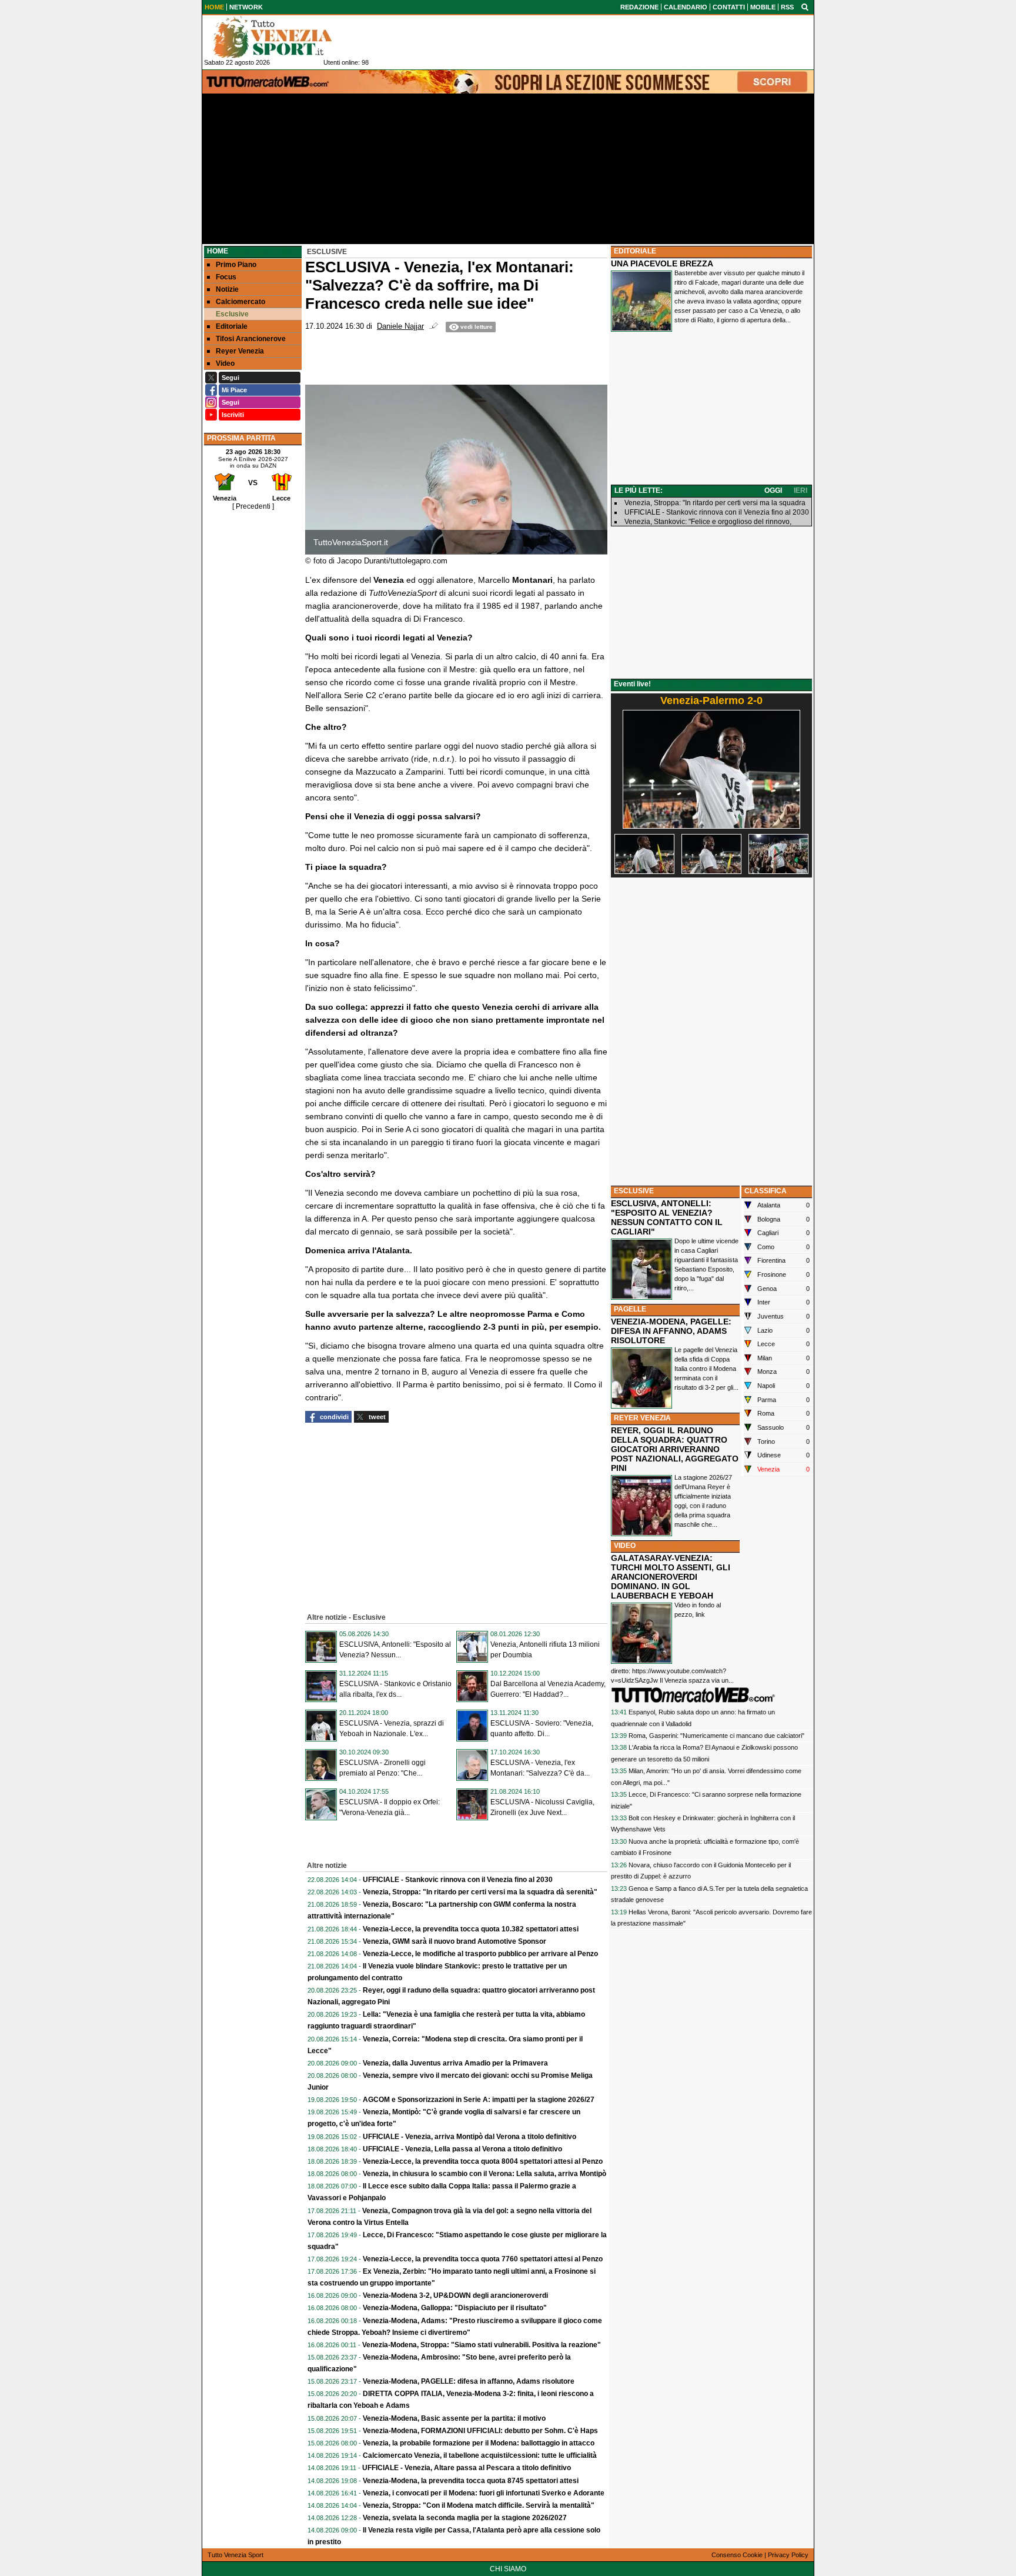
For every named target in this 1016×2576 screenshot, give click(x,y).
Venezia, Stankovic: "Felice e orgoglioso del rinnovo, (708, 522)
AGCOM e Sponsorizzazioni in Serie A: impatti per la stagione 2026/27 (479, 2100)
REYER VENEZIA (642, 1418)
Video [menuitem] (225, 363)
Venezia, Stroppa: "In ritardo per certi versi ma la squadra (715, 503)
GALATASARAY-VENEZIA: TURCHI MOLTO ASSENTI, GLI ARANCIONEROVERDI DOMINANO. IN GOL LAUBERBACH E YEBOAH (671, 1577)
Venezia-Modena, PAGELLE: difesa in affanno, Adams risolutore (469, 2381)
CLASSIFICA (766, 1191)
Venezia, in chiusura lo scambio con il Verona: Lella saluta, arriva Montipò (484, 2174)
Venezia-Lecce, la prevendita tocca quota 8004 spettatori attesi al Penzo (483, 2161)
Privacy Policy (788, 2555)
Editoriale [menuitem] (232, 326)
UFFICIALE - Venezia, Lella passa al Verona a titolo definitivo (462, 2149)
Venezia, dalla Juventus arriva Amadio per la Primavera (455, 2063)
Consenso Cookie (737, 2555)
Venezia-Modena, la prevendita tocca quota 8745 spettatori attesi (471, 2481)
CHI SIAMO (508, 2569)
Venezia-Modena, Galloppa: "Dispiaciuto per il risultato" (455, 2308)
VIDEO (625, 1546)
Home (218, 251)
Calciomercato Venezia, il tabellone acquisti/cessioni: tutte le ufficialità (480, 2455)
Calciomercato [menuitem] (240, 302)
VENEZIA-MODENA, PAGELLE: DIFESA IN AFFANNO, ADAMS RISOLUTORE (671, 1331)
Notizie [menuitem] (227, 289)
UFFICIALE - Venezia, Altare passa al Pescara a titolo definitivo (467, 2468)
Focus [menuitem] (226, 277)
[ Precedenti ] (253, 506)
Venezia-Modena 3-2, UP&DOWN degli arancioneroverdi (455, 2295)
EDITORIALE (635, 251)
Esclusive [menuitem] (232, 314)
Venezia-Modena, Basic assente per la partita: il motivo (454, 2418)
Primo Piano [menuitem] (236, 265)
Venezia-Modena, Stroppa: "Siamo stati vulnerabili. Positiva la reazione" (482, 2345)
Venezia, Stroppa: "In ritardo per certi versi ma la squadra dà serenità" (480, 1892)
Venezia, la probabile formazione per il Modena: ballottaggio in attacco (479, 2443)
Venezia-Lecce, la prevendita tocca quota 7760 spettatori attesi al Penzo (483, 2259)
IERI (801, 490)
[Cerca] (805, 6)
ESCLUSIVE (634, 1191)
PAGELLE (630, 1309)
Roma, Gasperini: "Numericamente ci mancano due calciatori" (716, 1736)
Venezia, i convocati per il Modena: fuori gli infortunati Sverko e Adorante (484, 2493)
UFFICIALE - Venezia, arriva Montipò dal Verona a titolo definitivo (469, 2137)
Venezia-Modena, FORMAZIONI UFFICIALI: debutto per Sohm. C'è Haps (480, 2431)
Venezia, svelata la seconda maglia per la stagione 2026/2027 (465, 2518)
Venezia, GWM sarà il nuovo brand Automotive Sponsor (454, 1941)
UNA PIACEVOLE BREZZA (662, 263)
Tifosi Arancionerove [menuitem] (251, 339)
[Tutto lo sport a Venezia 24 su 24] (282, 37)
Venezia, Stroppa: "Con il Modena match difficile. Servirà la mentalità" (479, 2505)
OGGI (773, 490)
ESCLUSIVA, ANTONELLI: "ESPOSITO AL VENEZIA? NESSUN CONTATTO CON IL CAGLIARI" (667, 1217)
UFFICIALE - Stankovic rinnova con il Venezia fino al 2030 (458, 1880)
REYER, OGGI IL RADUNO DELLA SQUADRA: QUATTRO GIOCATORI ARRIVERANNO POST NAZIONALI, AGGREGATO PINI (675, 1449)
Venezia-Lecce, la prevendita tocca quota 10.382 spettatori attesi (471, 1929)
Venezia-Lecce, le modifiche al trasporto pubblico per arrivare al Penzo (480, 1954)
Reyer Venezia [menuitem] (240, 351)
